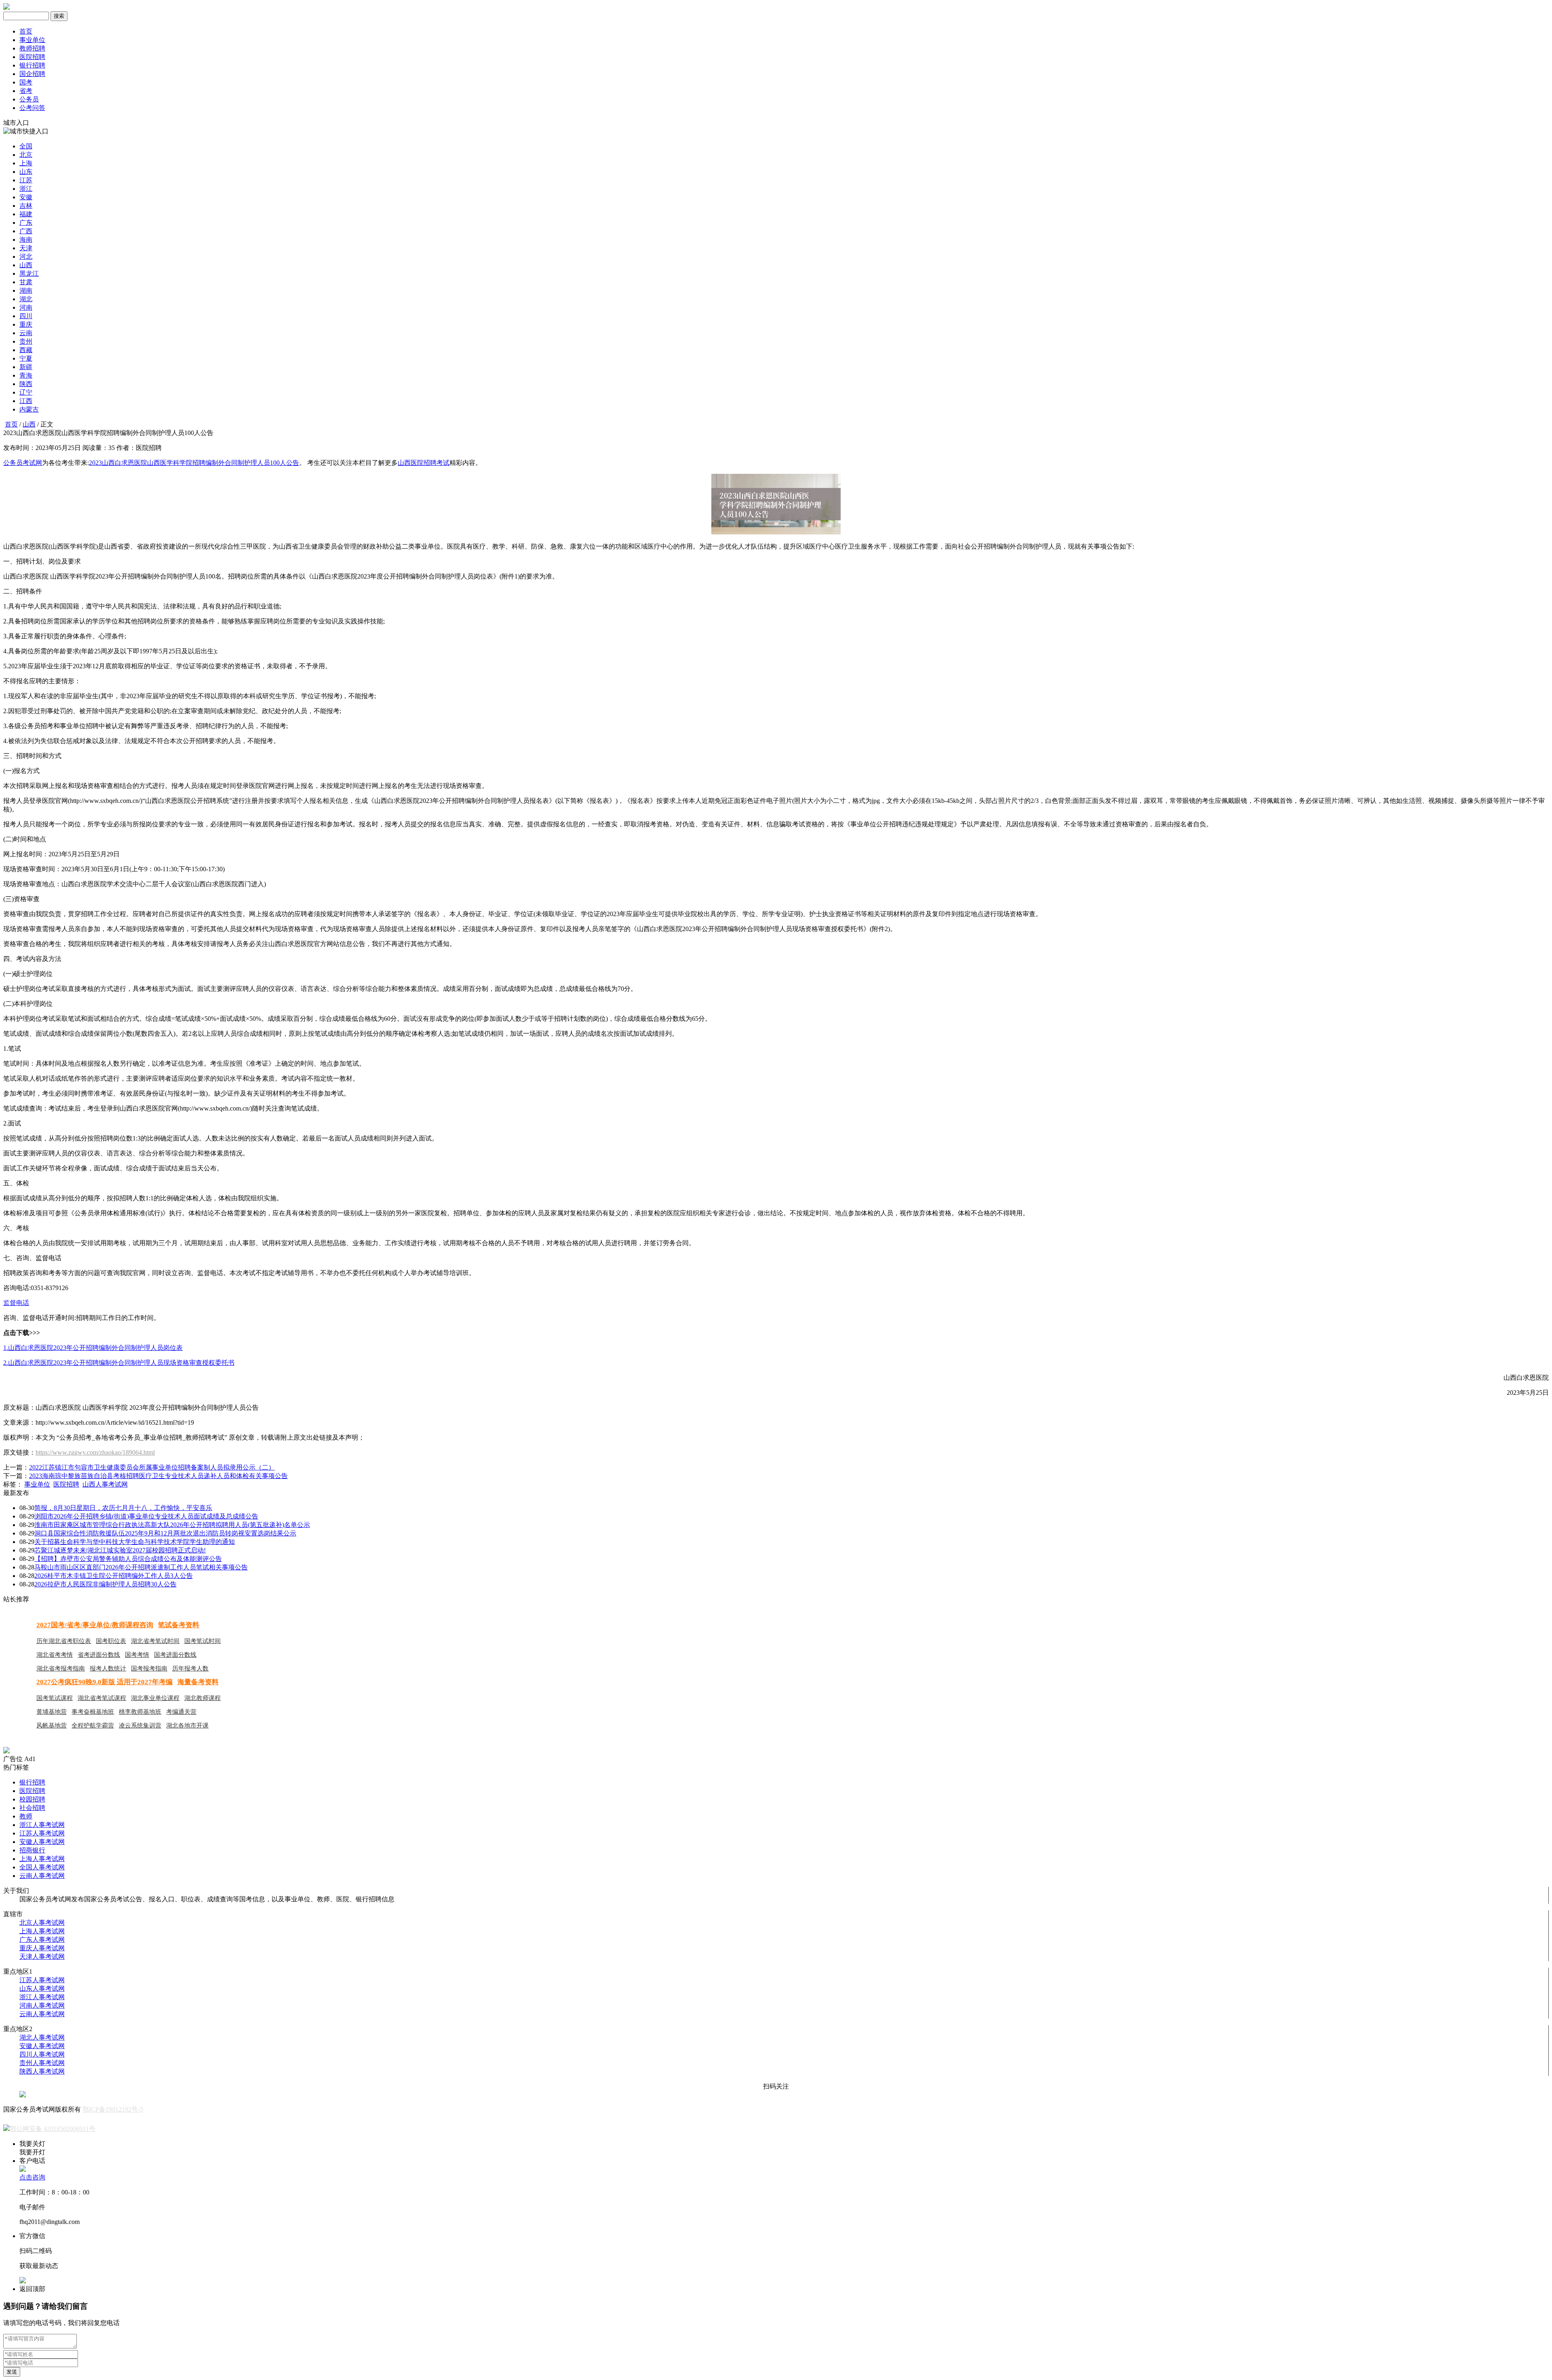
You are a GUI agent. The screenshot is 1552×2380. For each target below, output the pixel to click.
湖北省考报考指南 (61, 1668)
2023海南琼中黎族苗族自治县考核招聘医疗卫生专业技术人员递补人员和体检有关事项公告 (158, 1476)
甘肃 (26, 282)
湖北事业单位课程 (155, 1698)
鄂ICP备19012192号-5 (113, 2109)
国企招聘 (32, 74)
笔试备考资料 (179, 1625)
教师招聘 (32, 48)
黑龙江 (29, 273)
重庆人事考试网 (42, 1948)
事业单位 (32, 40)
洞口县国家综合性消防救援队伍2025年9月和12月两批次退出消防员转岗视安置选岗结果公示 (165, 1533)
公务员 (29, 99)
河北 (26, 257)
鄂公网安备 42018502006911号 (53, 2129)
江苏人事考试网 (42, 1833)
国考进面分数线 (175, 1655)
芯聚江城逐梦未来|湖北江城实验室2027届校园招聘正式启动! (120, 1550)
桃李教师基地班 (140, 1712)
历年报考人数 (190, 1668)
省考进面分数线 (99, 1655)
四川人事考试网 (42, 2054)
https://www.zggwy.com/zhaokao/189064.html (95, 1452)
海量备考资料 (198, 1682)
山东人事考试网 (42, 1988)
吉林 (26, 206)
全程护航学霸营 (93, 1725)
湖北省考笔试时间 (155, 1641)
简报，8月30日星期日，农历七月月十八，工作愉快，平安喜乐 (123, 1508)
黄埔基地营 (52, 1712)
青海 (26, 375)
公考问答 (32, 108)
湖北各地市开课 (187, 1725)
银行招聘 (32, 65)
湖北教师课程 (202, 1698)
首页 (26, 31)
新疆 (26, 367)
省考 (26, 91)
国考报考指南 (149, 1668)
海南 (26, 240)
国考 (26, 82)
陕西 (26, 384)
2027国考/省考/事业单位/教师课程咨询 (95, 1625)
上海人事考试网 (42, 1859)
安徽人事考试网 (42, 1842)
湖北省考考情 (55, 1655)
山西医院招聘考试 (424, 463)
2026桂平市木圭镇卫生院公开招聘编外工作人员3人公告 (114, 1576)
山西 (26, 265)
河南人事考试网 (42, 2005)
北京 (26, 155)
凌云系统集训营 (140, 1725)
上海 (26, 163)
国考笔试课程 (55, 1698)
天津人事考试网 (42, 1957)
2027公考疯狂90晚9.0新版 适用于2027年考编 (104, 1682)
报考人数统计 (108, 1668)
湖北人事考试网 (42, 2037)
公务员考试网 (23, 463)
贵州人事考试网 (42, 2063)
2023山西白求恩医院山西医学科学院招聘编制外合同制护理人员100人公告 (194, 463)
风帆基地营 (52, 1725)
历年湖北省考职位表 (64, 1641)
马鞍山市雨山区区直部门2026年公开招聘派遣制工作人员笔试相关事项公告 (141, 1567)
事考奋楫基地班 (93, 1712)
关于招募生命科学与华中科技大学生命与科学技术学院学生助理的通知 (135, 1542)
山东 (26, 172)
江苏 (26, 180)
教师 (26, 1816)
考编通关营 (181, 1712)
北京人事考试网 (42, 1923)
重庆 (26, 324)
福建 (26, 214)
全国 (26, 146)
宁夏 (26, 358)
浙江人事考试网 (42, 1825)
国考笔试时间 (202, 1641)
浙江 (26, 189)
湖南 (26, 290)
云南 (26, 333)
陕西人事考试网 (42, 2071)
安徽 (26, 197)
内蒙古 (29, 409)
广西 (26, 231)
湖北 (26, 299)
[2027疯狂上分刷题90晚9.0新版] (6, 1751)
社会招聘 (32, 1808)
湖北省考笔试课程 (102, 1698)
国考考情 (137, 1655)
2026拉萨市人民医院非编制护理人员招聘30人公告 (105, 1584)
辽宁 (26, 392)
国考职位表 (111, 1641)
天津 (26, 248)
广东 (26, 223)
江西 (26, 401)
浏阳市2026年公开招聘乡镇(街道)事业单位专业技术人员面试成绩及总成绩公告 (146, 1516)
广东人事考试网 (42, 1940)
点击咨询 (32, 2177)
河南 (26, 307)
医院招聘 (32, 57)
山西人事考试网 (105, 1484)
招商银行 (32, 1850)
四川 (26, 316)
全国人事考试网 (42, 1867)
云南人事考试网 (42, 1876)
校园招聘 (32, 1799)
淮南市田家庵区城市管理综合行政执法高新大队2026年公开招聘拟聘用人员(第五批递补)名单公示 (172, 1525)
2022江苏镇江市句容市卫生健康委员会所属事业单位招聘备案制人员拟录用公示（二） (152, 1467)
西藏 (26, 350)
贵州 (26, 341)
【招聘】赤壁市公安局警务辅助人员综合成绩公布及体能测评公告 (128, 1559)
